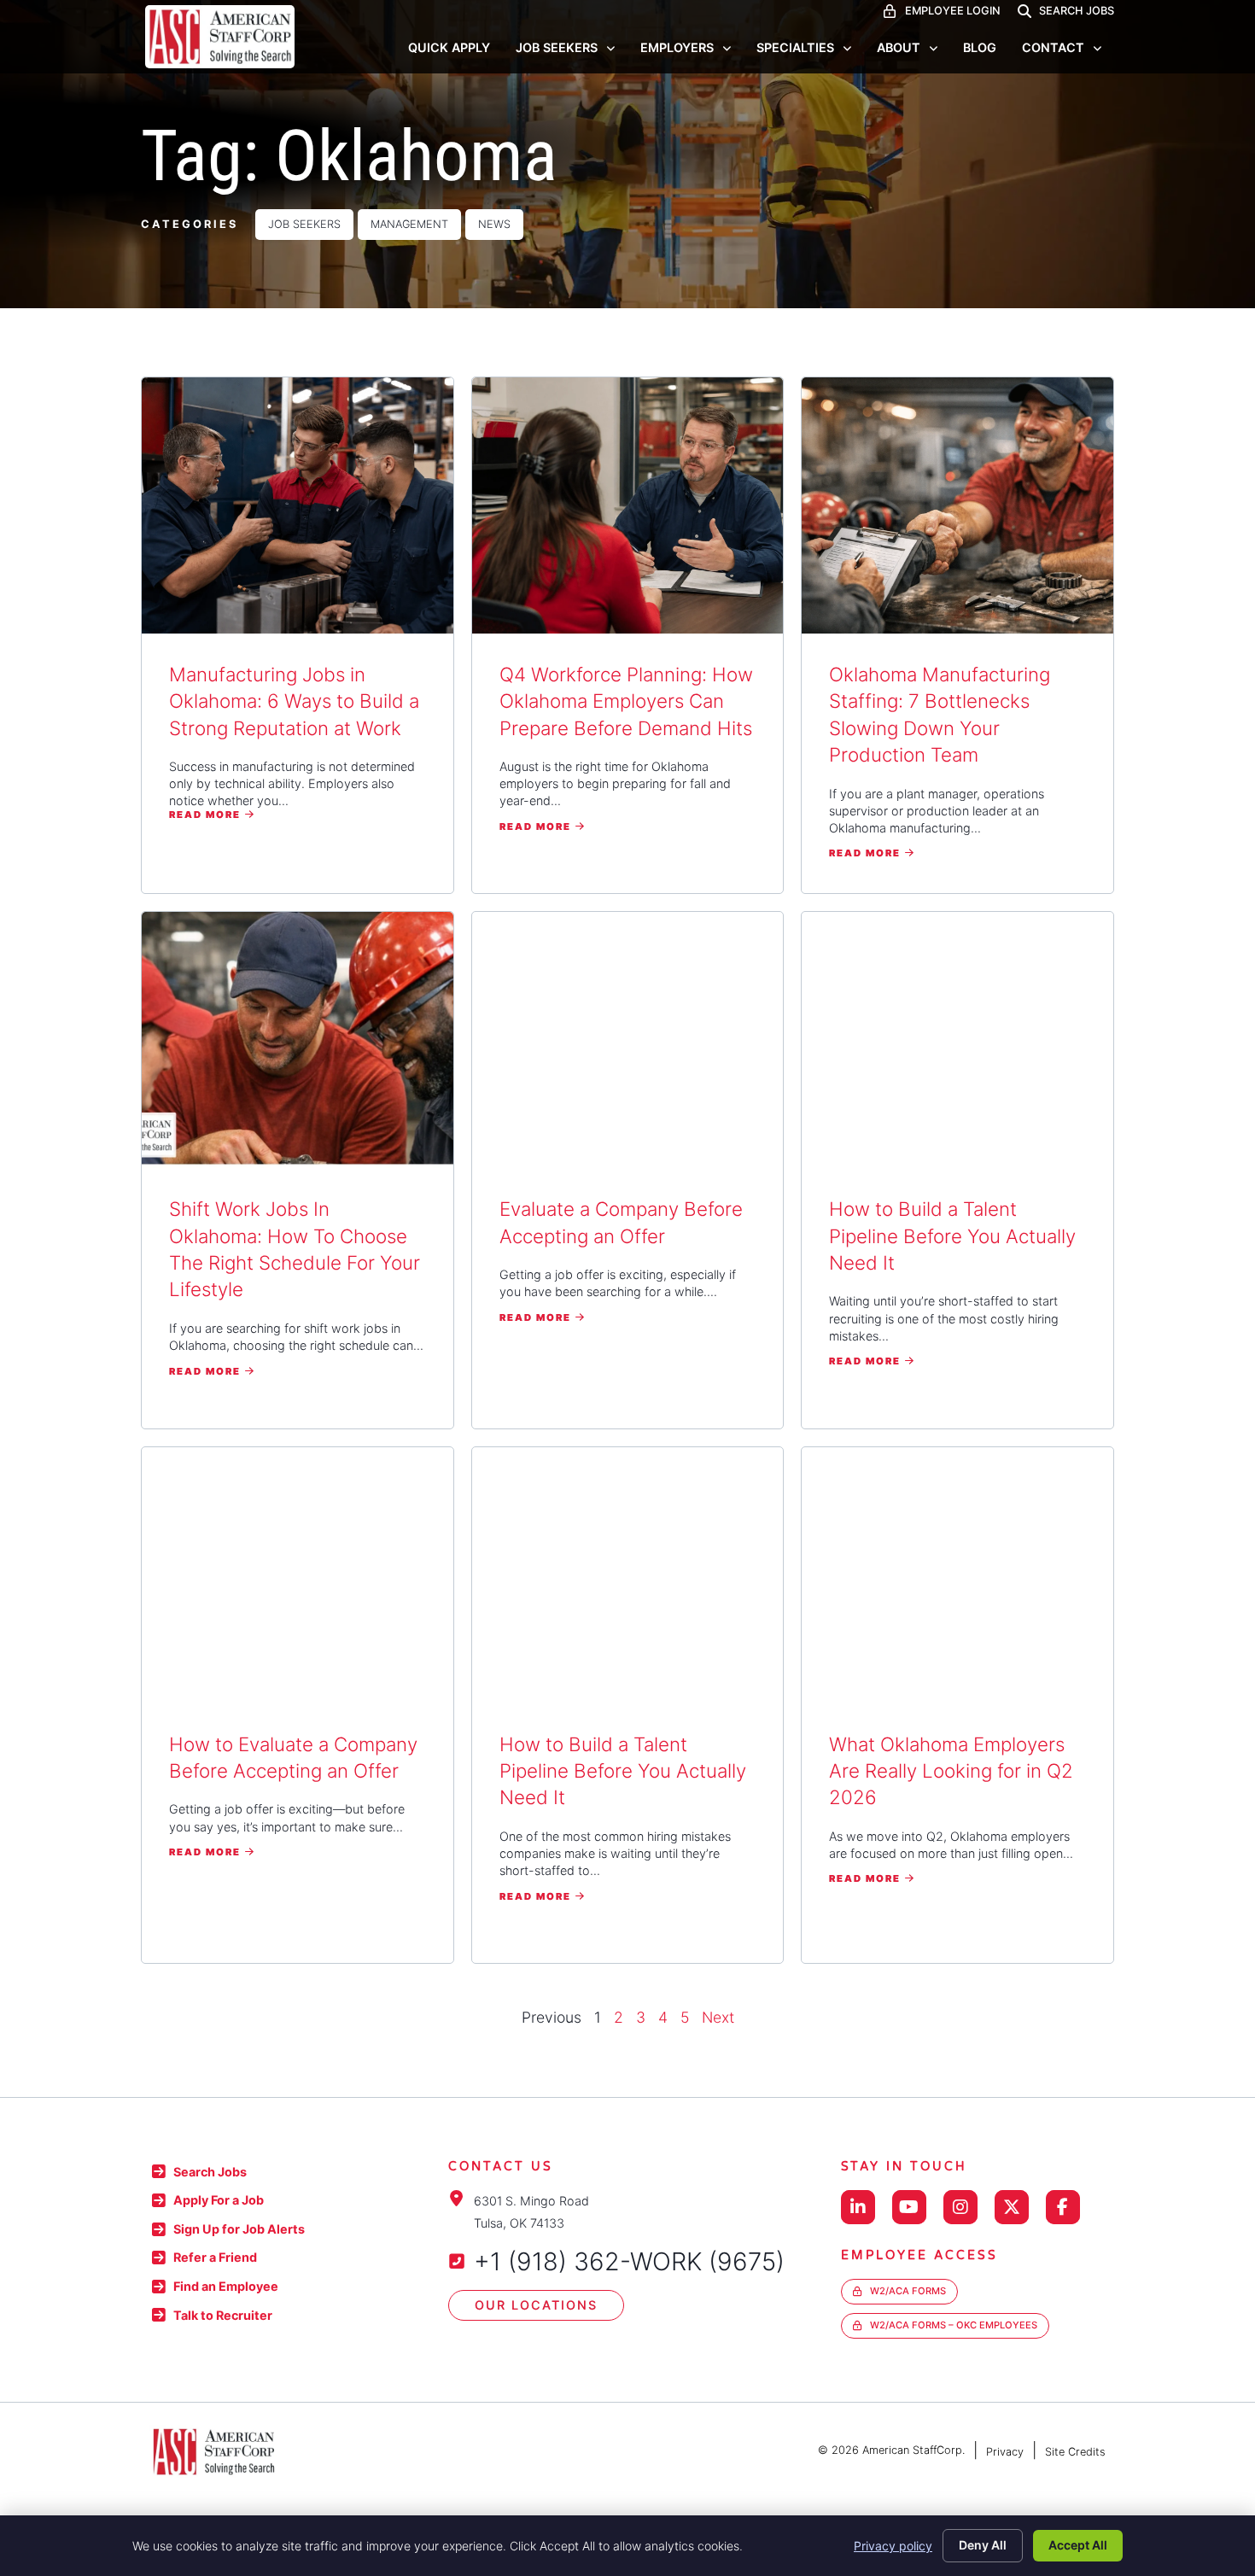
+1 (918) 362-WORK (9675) (629, 2261)
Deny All (983, 2545)
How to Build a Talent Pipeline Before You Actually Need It (952, 1235)
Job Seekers (557, 47)
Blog (980, 47)
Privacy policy (893, 2546)
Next (718, 2017)
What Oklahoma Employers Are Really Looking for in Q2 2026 (951, 1771)
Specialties (795, 47)
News (494, 224)
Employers (677, 47)
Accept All (1078, 2545)
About (899, 47)
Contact (1053, 47)
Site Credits (1075, 2452)
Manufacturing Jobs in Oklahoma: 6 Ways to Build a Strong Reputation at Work (294, 701)
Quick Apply (449, 47)
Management (409, 224)
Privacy (1005, 2452)
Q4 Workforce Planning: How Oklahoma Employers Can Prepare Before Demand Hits (626, 701)
